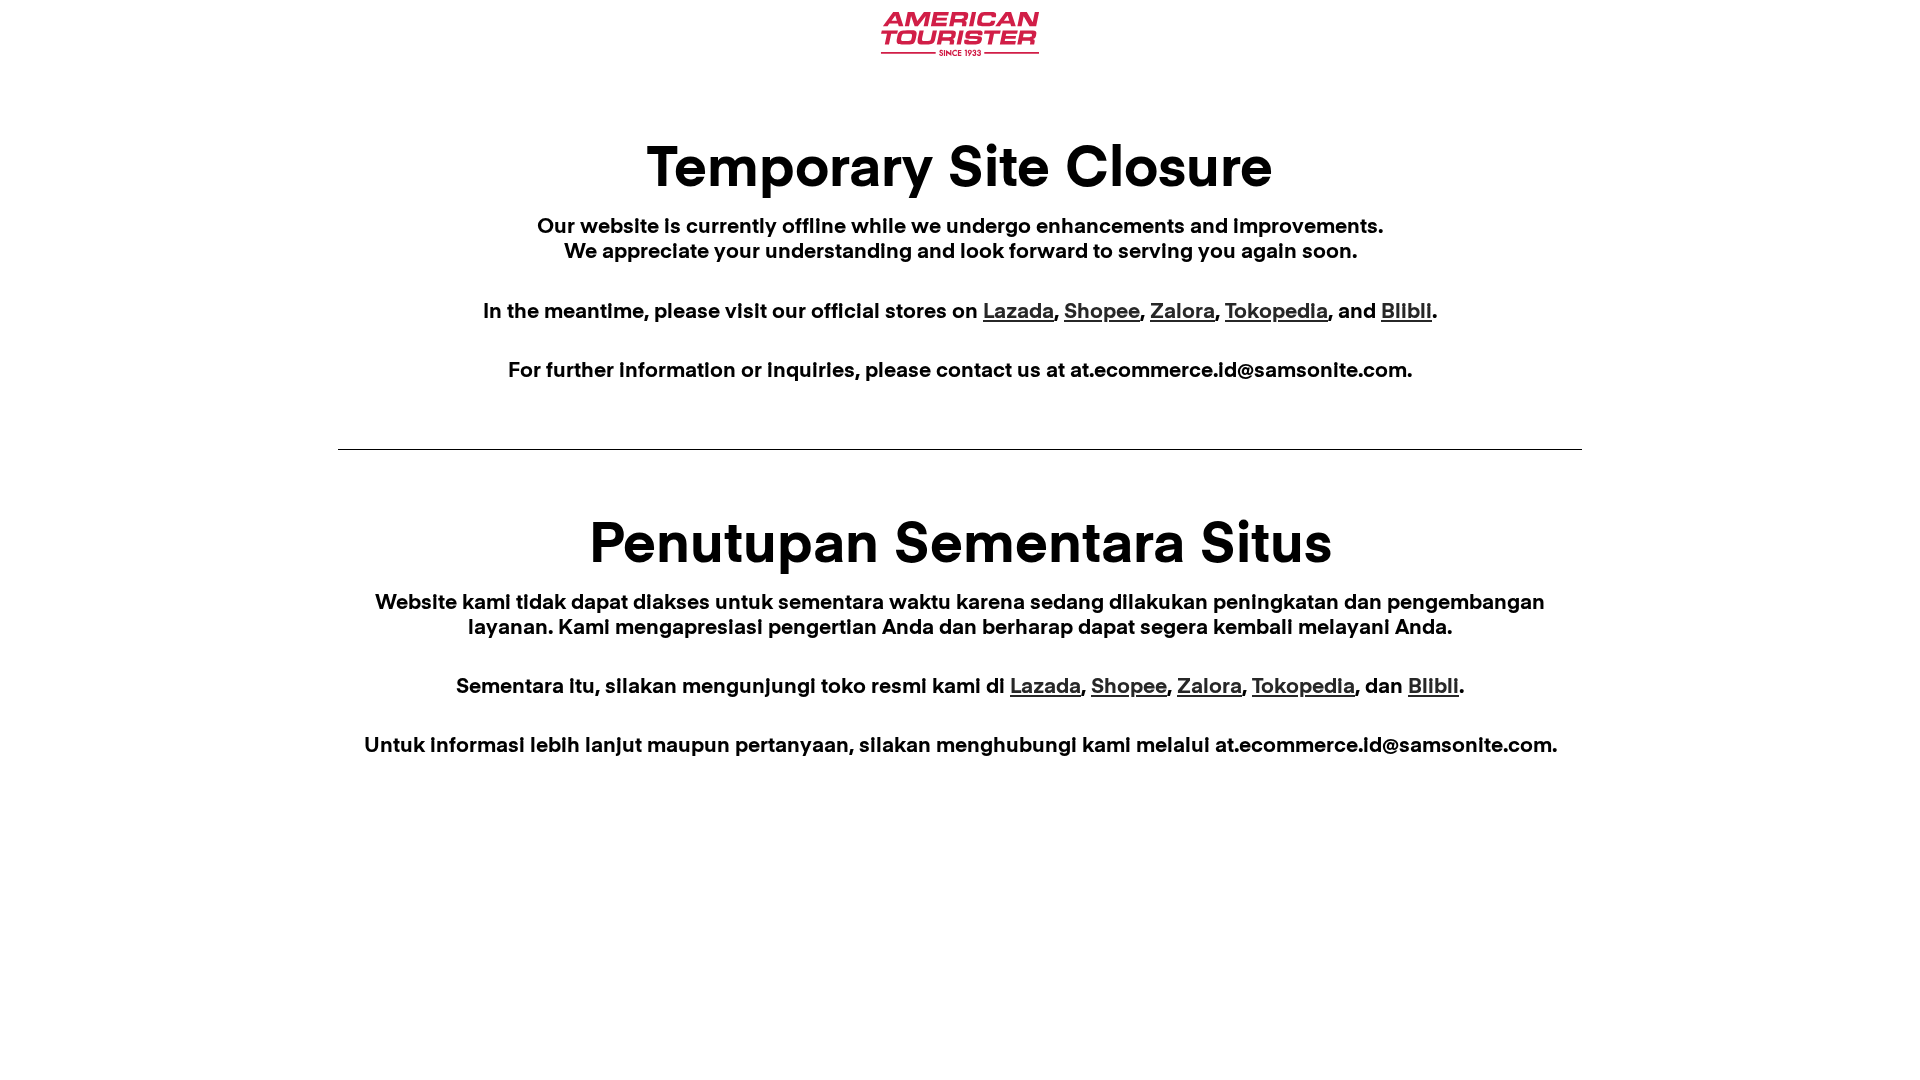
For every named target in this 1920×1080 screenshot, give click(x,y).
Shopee (1102, 312)
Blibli (1406, 312)
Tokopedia (1276, 312)
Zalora (1182, 312)
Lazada (1018, 312)
